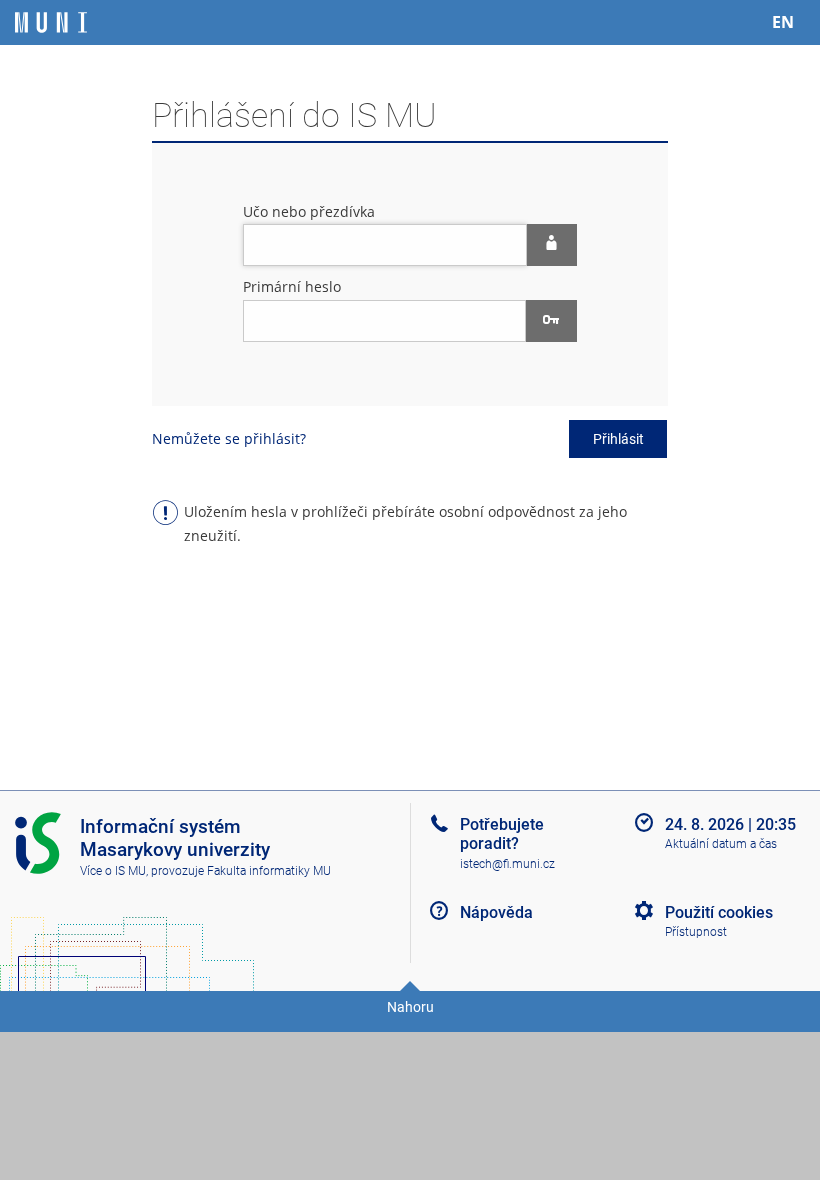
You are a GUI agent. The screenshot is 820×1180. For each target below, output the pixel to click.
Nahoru (410, 1007)
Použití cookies (719, 912)
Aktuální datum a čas (721, 844)
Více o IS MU (113, 871)
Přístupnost (696, 932)
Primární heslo (292, 286)
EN (783, 22)
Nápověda (496, 912)
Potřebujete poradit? (502, 834)
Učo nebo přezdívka (309, 211)
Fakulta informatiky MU (269, 871)
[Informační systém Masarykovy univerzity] (51, 22)
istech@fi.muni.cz (507, 864)
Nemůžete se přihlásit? (229, 438)
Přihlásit (618, 439)
